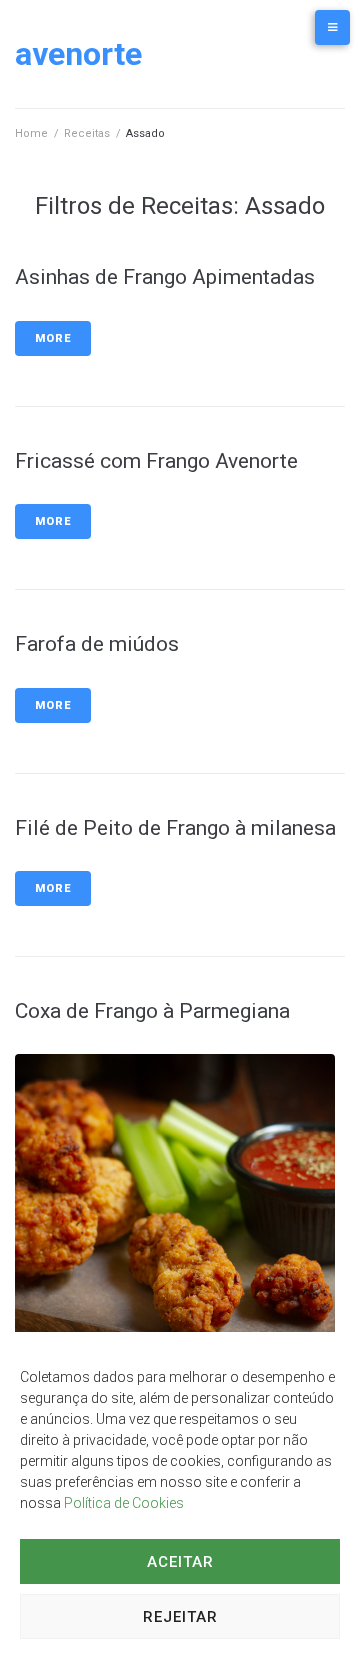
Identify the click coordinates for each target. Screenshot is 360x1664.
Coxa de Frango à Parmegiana (152, 1011)
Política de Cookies (124, 1503)
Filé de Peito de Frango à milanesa (175, 828)
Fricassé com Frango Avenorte (156, 461)
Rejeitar (180, 1617)
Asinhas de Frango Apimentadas (165, 277)
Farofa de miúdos (97, 644)
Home (31, 133)
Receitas (87, 133)
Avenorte (78, 54)
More (53, 338)
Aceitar (180, 1562)
